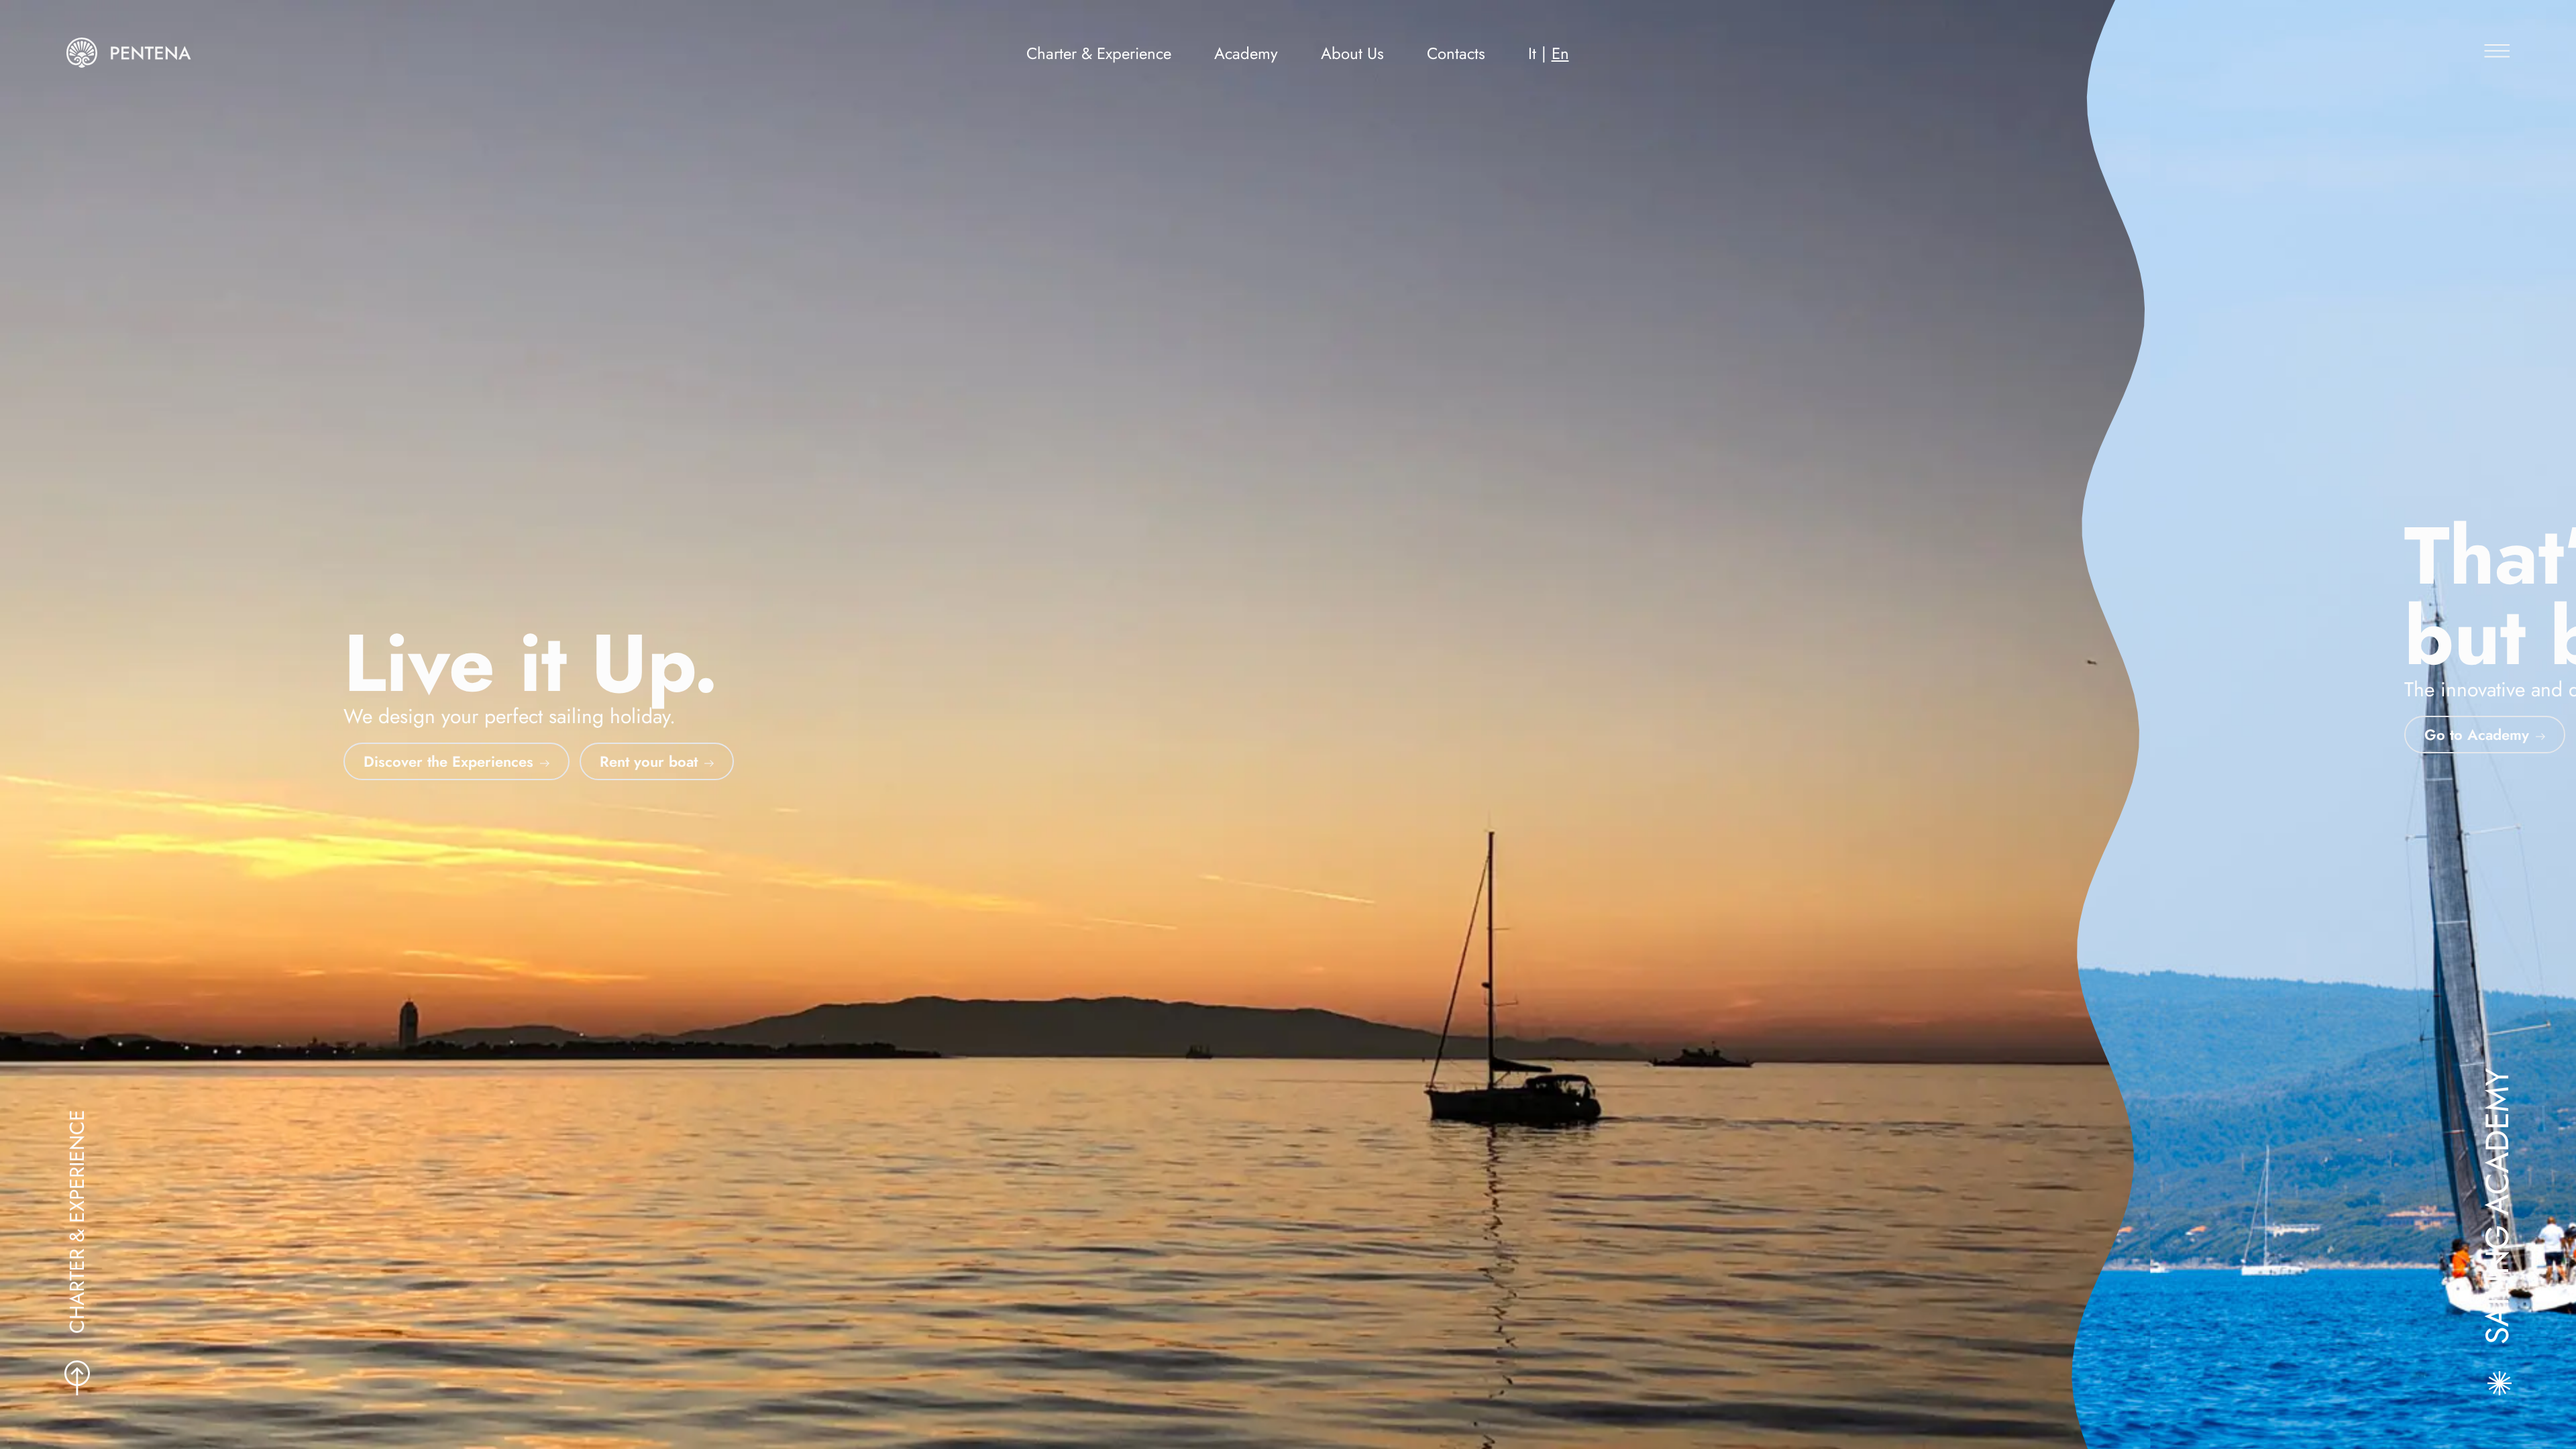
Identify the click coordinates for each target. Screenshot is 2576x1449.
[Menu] (2493, 45)
